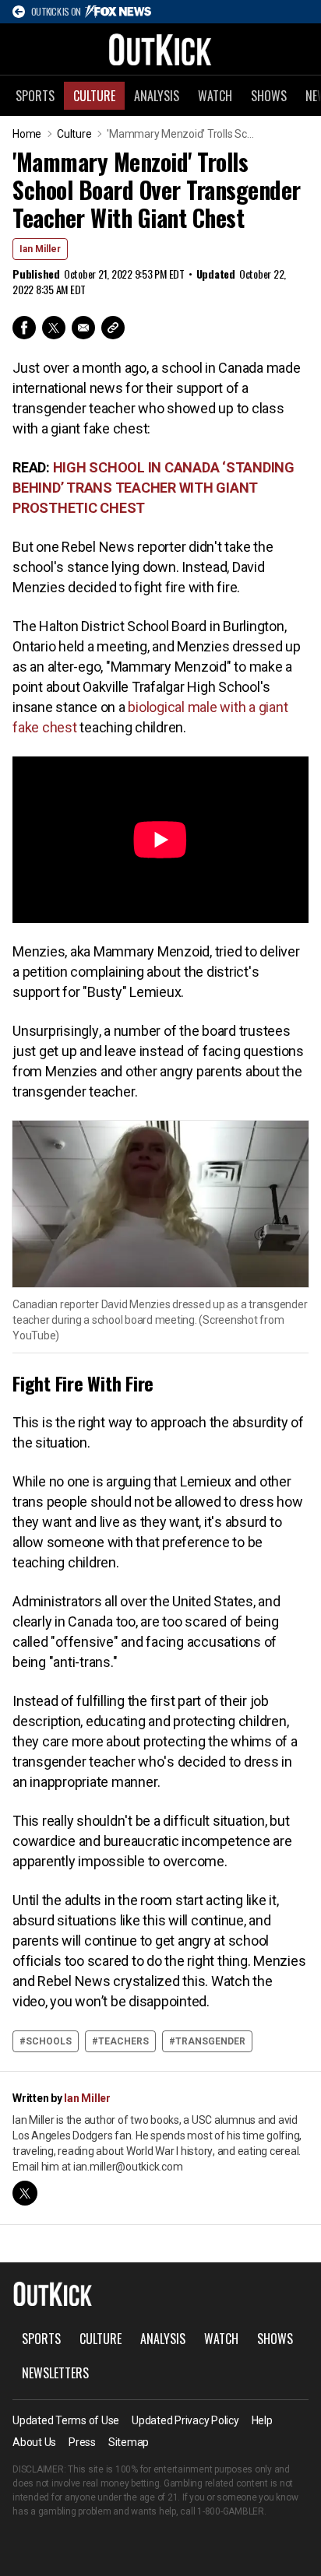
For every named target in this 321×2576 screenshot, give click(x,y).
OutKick (160, 49)
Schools (49, 2041)
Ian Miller (40, 249)
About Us (34, 2442)
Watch (215, 96)
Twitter (54, 328)
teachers (123, 2041)
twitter (25, 2193)
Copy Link (113, 328)
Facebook (24, 328)
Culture (94, 96)
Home (27, 134)
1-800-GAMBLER (231, 2511)
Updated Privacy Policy (185, 2420)
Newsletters (55, 2373)
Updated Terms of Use (66, 2420)
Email (83, 328)
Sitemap (129, 2442)
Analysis (157, 96)
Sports (35, 96)
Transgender (210, 2041)
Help (262, 2420)
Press (82, 2442)
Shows (269, 96)
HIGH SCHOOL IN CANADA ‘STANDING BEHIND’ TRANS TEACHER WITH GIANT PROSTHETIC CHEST (153, 488)
